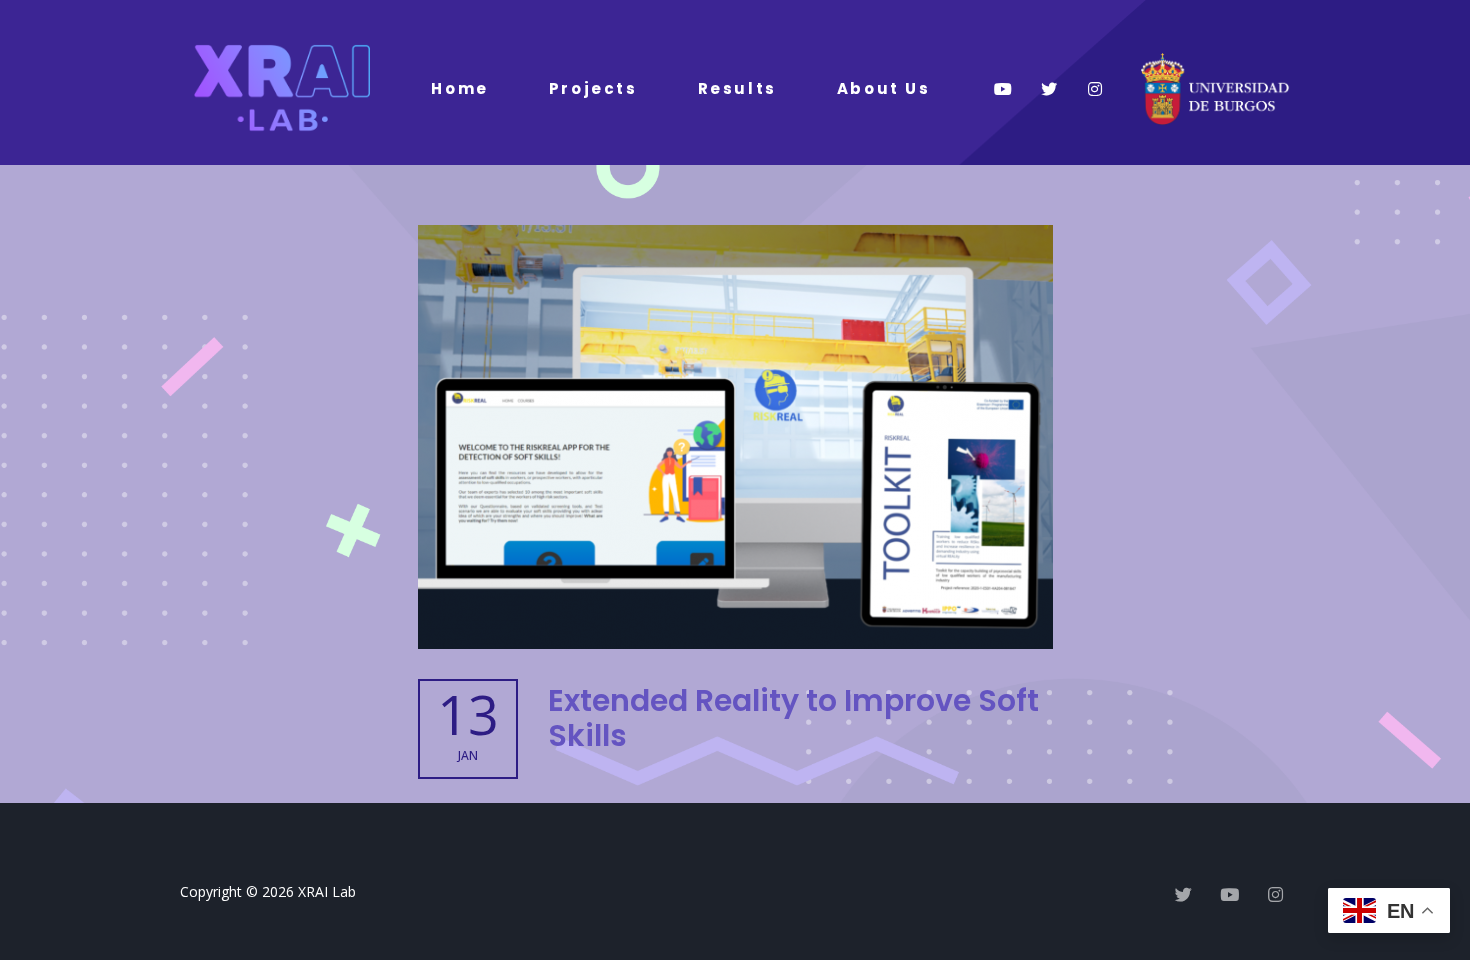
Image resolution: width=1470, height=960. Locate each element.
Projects (593, 88)
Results (737, 88)
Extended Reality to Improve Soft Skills (793, 718)
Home (459, 88)
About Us (884, 88)
